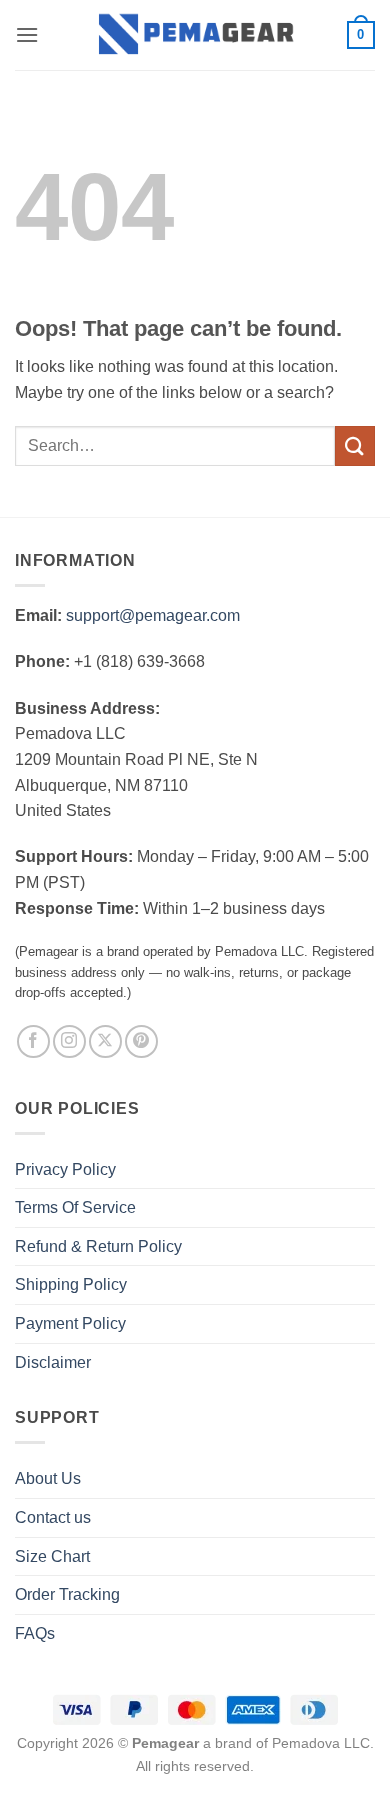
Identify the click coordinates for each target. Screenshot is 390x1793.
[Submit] (355, 445)
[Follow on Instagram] (69, 1041)
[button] (27, 34)
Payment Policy (70, 1323)
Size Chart (52, 1556)
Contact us (53, 1517)
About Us (48, 1478)
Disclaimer (53, 1362)
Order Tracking (67, 1594)
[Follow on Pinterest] (141, 1041)
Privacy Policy (65, 1169)
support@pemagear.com (153, 615)
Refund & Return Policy (98, 1246)
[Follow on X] (105, 1041)
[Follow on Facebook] (33, 1041)
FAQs (35, 1633)
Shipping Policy (71, 1284)
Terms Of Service (75, 1207)
